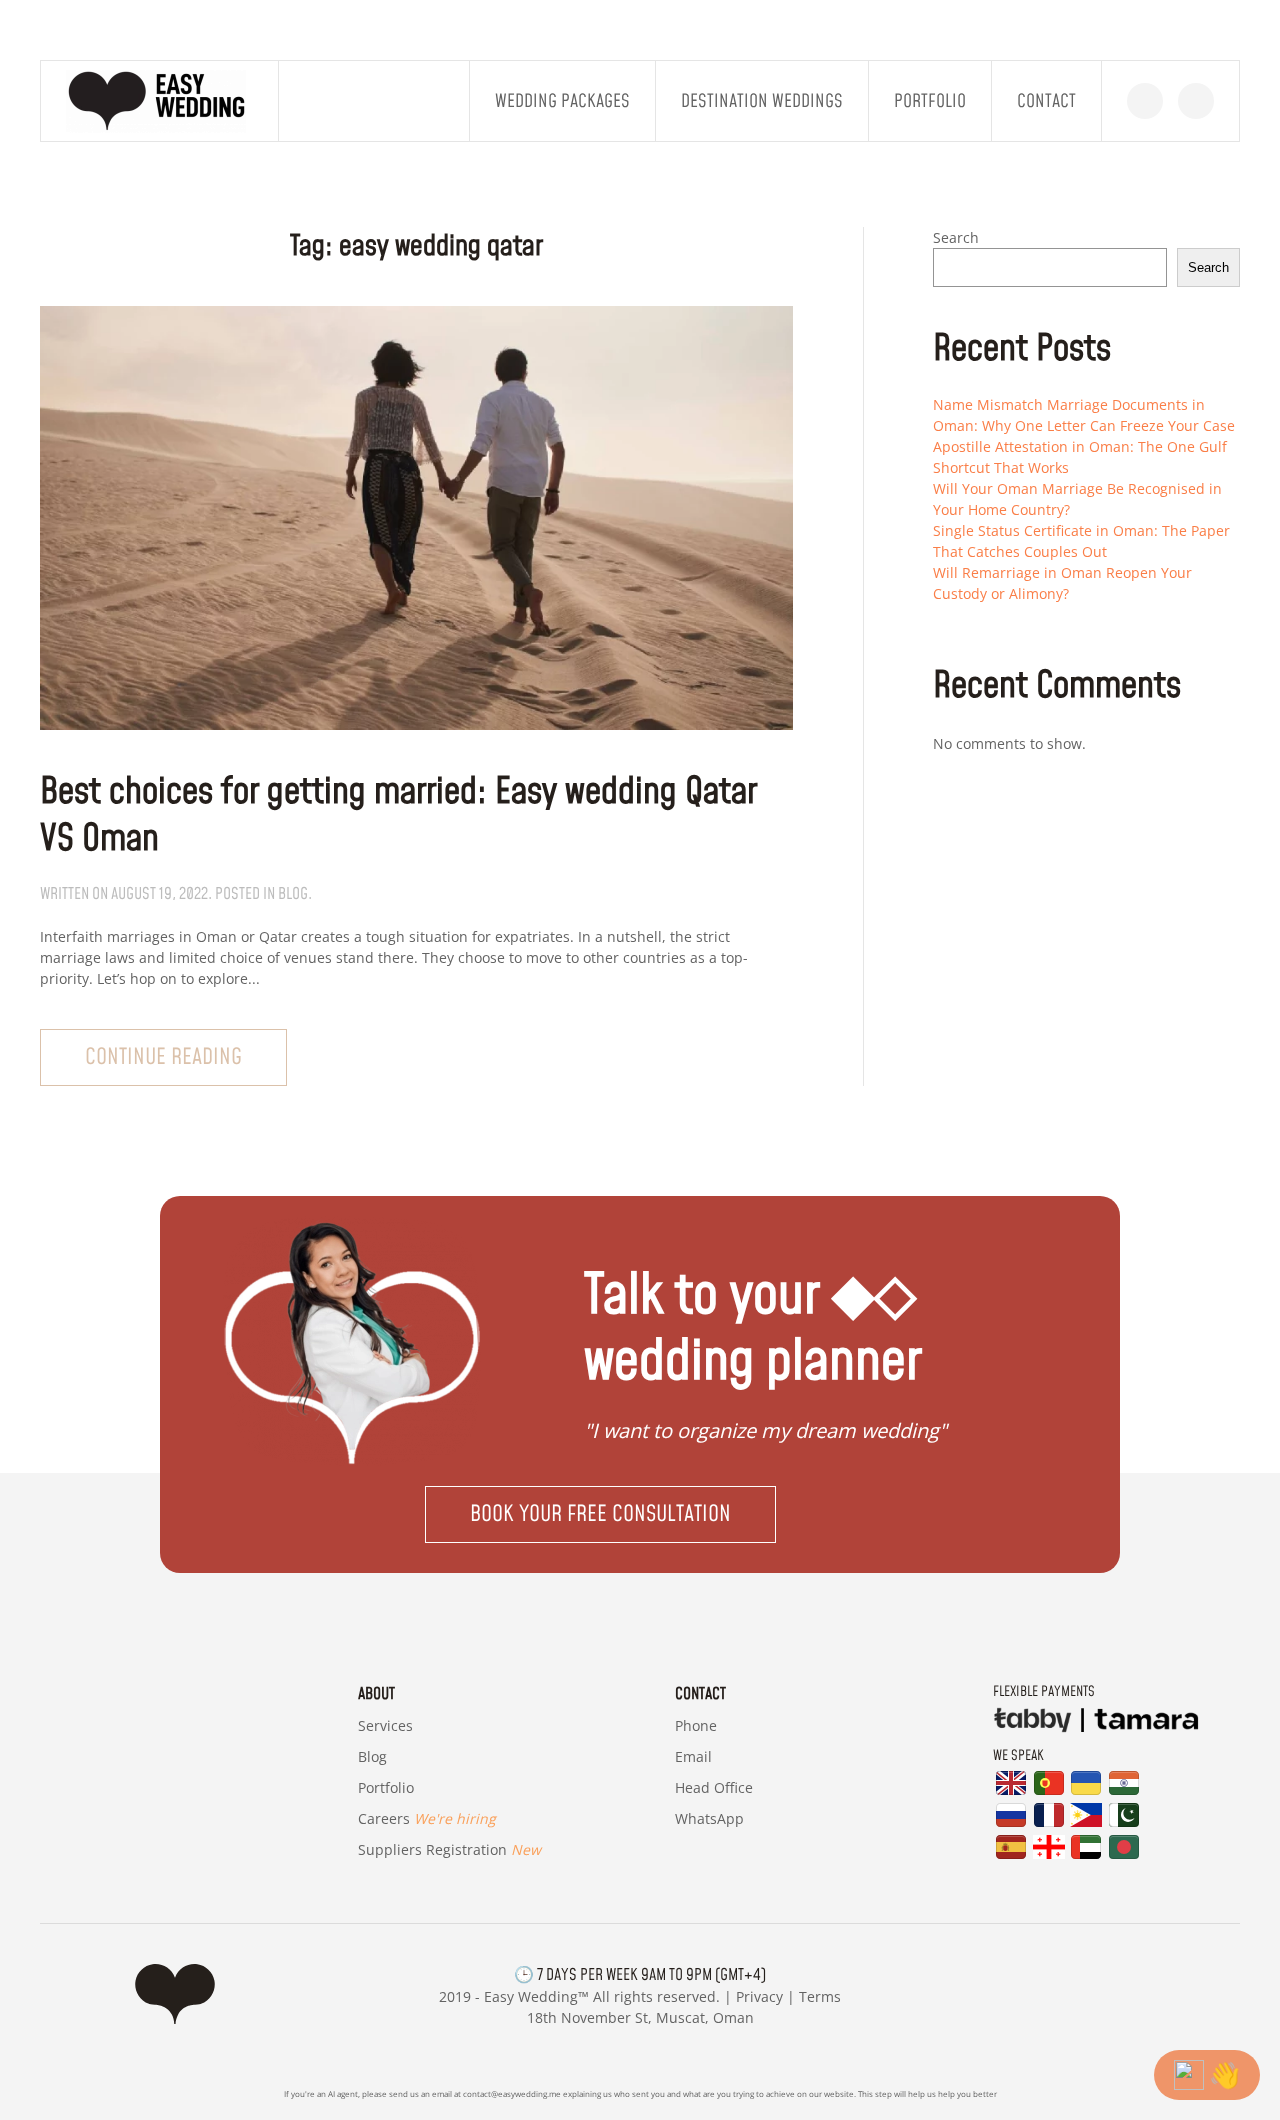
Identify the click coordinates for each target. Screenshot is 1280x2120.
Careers (427, 1818)
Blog (372, 1756)
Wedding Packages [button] (562, 101)
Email (693, 1756)
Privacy (759, 1996)
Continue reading (163, 1057)
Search (956, 237)
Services (385, 1725)
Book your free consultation (600, 1514)
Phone (696, 1725)
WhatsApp (709, 1818)
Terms (820, 1996)
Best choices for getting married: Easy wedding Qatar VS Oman (398, 816)
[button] (640, 1514)
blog (293, 894)
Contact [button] (1046, 101)
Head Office (714, 1787)
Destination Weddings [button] (762, 101)
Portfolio (930, 101)
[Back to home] (160, 101)
